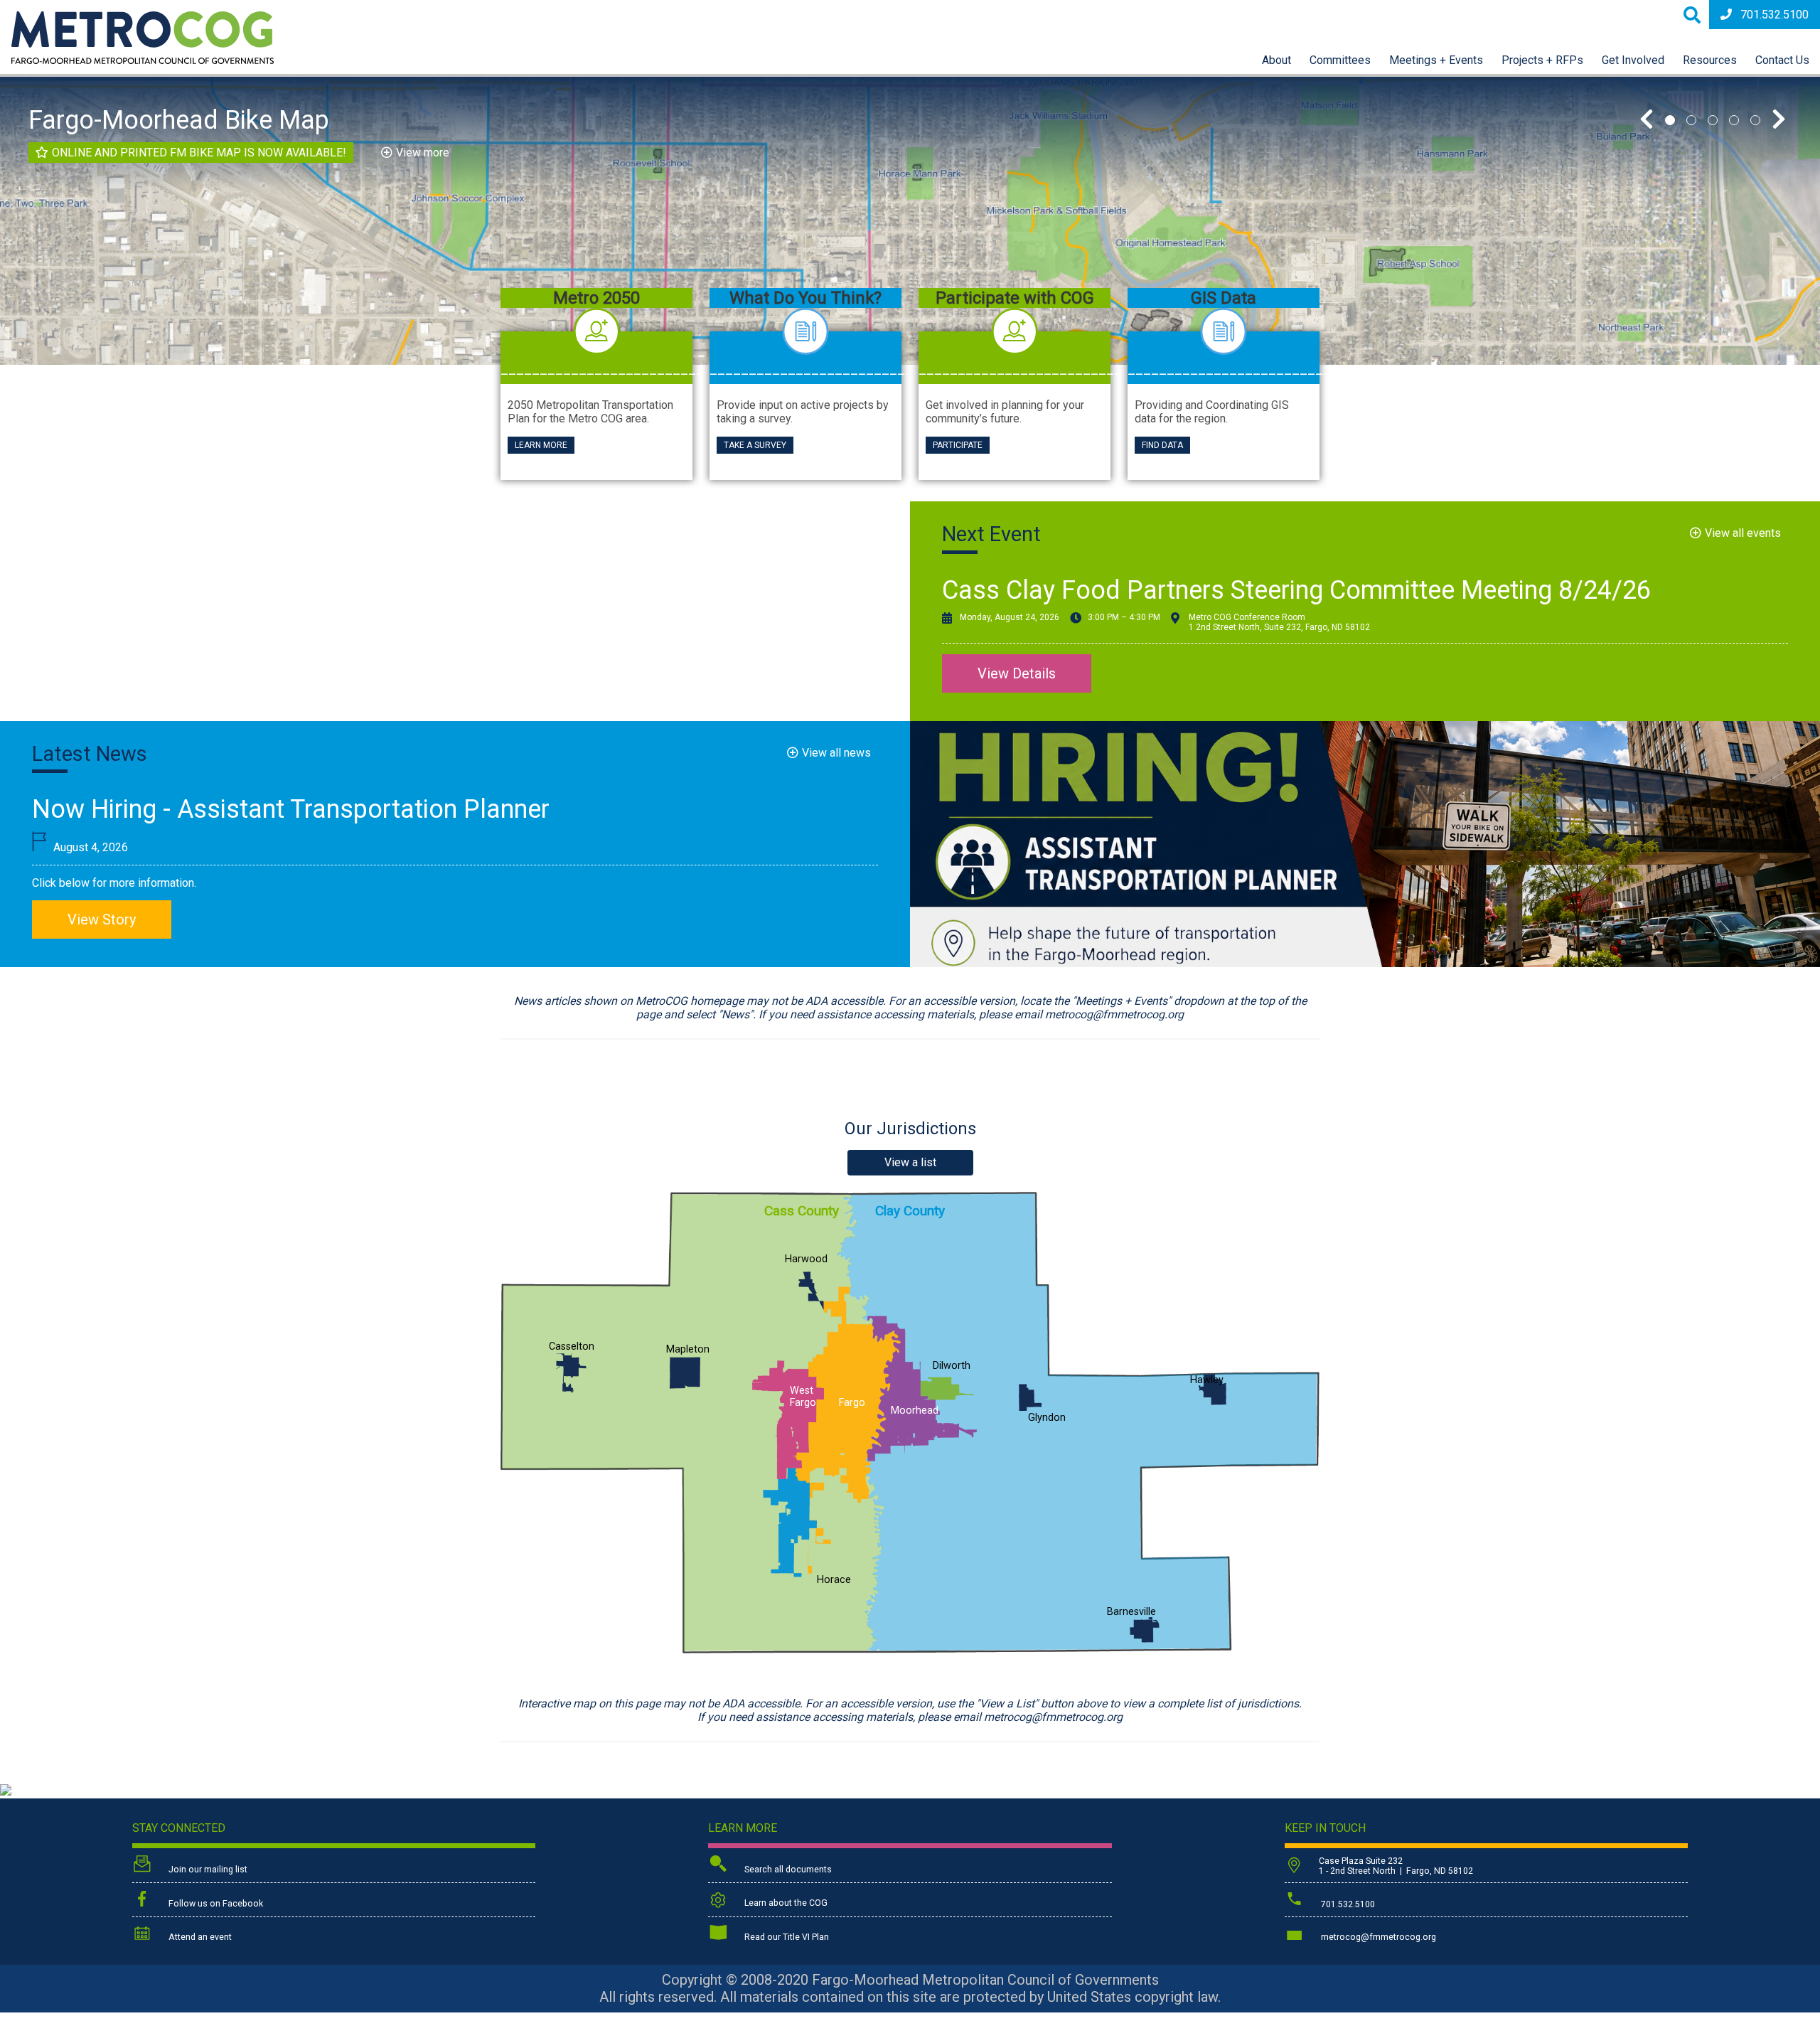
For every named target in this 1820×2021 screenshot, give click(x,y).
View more (423, 153)
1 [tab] (1670, 120)
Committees (1340, 60)
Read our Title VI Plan (786, 1937)
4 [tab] (1734, 120)
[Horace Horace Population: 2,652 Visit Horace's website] (790, 1524)
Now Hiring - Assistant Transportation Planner (291, 809)
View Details (1017, 673)
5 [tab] (1755, 120)
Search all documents (787, 1870)
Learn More (541, 445)
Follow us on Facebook (215, 1904)
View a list (910, 1162)
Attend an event (199, 1937)
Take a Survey (755, 445)
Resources (1710, 60)
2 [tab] (1691, 120)
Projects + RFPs (1542, 60)
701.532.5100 (1774, 15)
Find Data (1162, 445)
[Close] (1074, 209)
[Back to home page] (143, 60)
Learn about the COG (785, 1903)
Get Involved (1633, 60)
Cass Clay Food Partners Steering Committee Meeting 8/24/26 (1296, 590)
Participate (958, 445)
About (1276, 60)
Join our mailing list (207, 1870)
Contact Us (1782, 60)
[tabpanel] (910, 221)
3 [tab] (1713, 120)
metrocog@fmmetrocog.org (1377, 1937)
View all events (1743, 533)
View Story (102, 919)
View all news (836, 753)
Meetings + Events (1436, 60)
